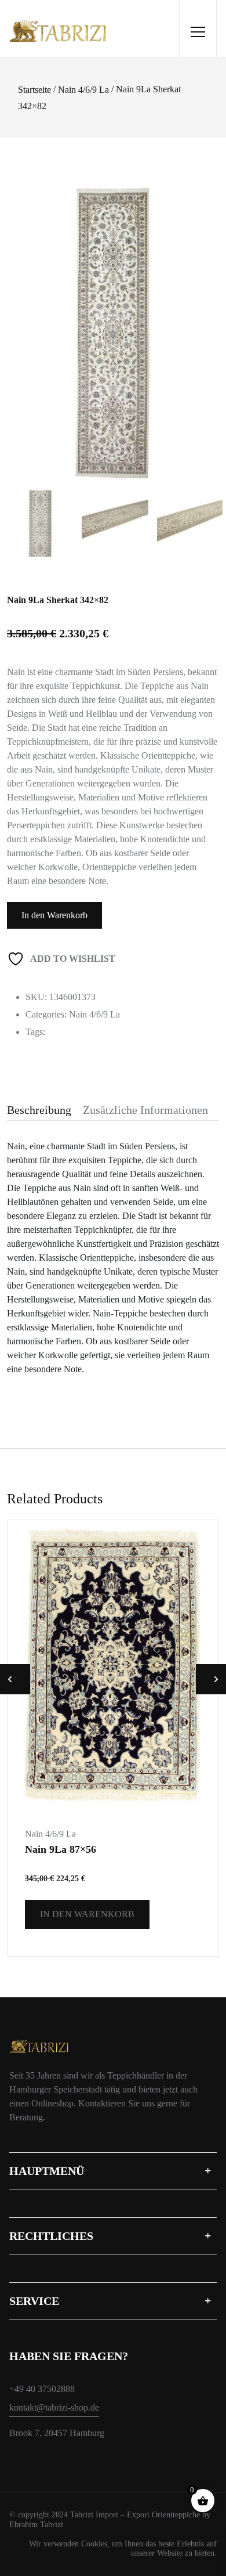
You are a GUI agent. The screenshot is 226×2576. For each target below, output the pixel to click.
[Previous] (26, 316)
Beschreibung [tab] (39, 1110)
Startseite (34, 90)
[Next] (209, 316)
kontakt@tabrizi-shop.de (54, 2407)
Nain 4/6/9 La (83, 90)
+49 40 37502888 (42, 2389)
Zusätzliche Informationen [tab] (145, 1110)
